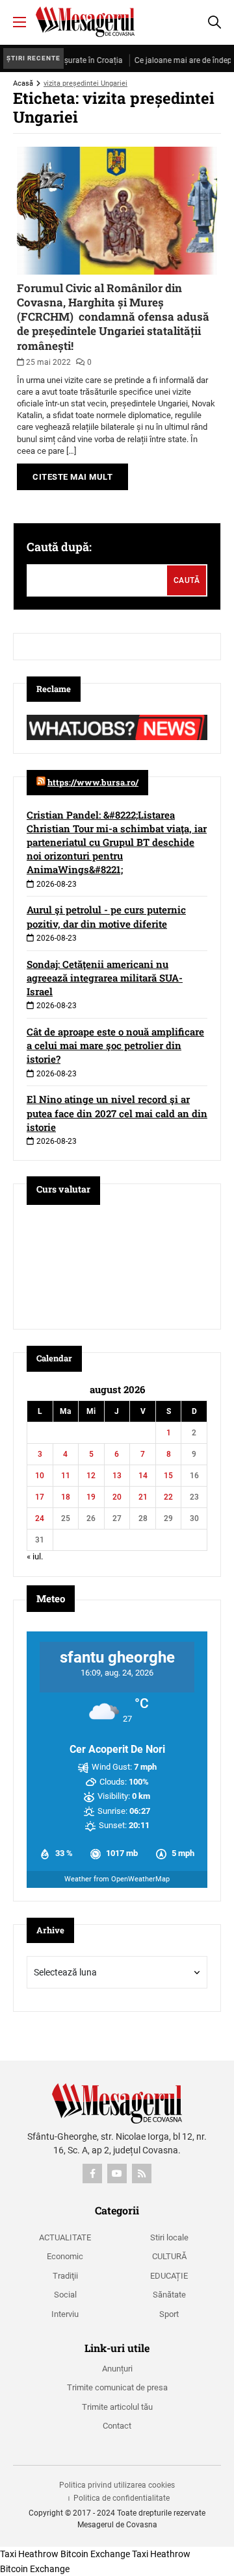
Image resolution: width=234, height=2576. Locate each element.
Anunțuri (117, 2369)
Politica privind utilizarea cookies (117, 2485)
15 (168, 1476)
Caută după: (59, 547)
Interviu (65, 2314)
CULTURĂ (169, 2256)
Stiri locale (169, 2237)
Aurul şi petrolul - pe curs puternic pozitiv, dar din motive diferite (106, 916)
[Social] (92, 2173)
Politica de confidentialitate (122, 2498)
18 (66, 1497)
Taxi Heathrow (29, 2554)
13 (117, 1476)
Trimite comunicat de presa (117, 2387)
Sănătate (169, 2295)
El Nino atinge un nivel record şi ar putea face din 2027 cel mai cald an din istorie (117, 1113)
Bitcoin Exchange (95, 2554)
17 (40, 1497)
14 (143, 1476)
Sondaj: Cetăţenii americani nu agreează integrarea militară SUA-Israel (105, 978)
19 (91, 1497)
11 (66, 1476)
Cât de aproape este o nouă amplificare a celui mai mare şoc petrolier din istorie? (115, 1045)
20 (117, 1497)
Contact (117, 2426)
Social (65, 2295)
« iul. (35, 1556)
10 (40, 1476)
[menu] (19, 22)
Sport (169, 2314)
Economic (65, 2256)
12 (91, 1476)
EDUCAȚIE (169, 2276)
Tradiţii (65, 2276)
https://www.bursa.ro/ (93, 782)
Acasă (23, 83)
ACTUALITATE (65, 2237)
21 (143, 1497)
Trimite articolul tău (117, 2407)
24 (40, 1518)
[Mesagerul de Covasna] (85, 22)
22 (168, 1497)
